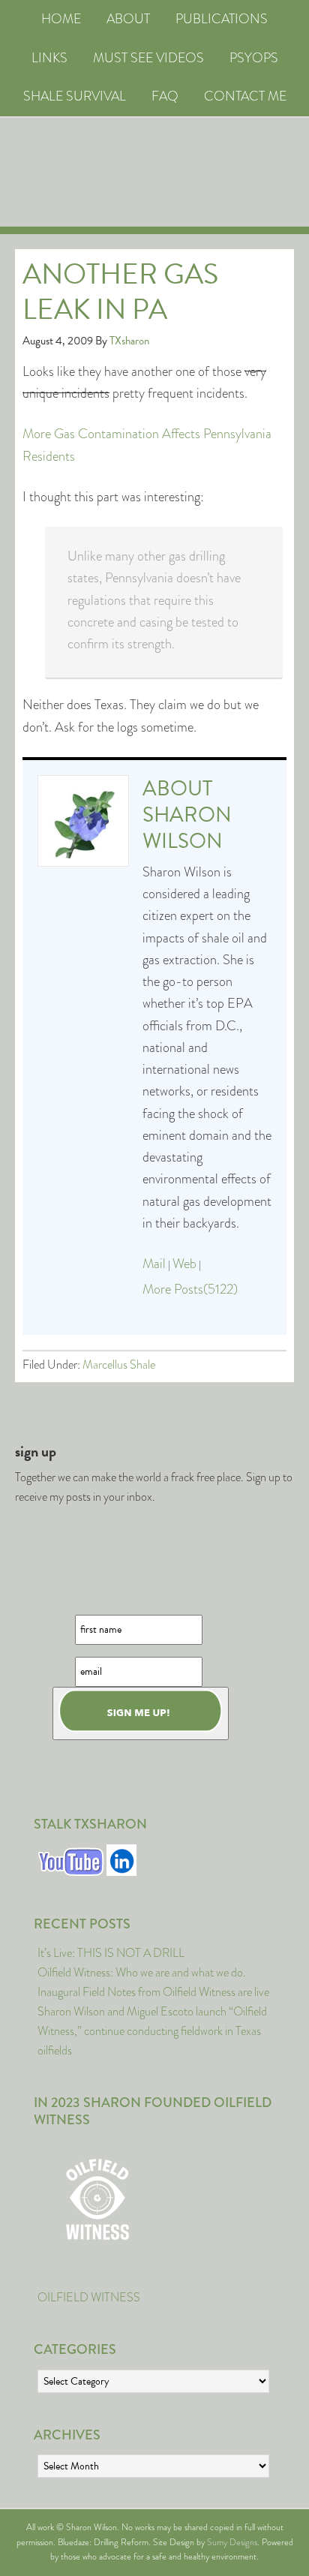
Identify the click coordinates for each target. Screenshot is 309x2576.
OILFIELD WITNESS (89, 2297)
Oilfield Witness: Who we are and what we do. (142, 1972)
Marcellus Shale (119, 1365)
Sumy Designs (232, 2542)
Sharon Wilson (187, 828)
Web (184, 1264)
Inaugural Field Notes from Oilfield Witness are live (153, 1992)
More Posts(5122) (190, 1289)
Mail (154, 1264)
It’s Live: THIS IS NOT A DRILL (111, 1953)
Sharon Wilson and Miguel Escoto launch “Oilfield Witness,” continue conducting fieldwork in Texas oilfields (152, 2031)
